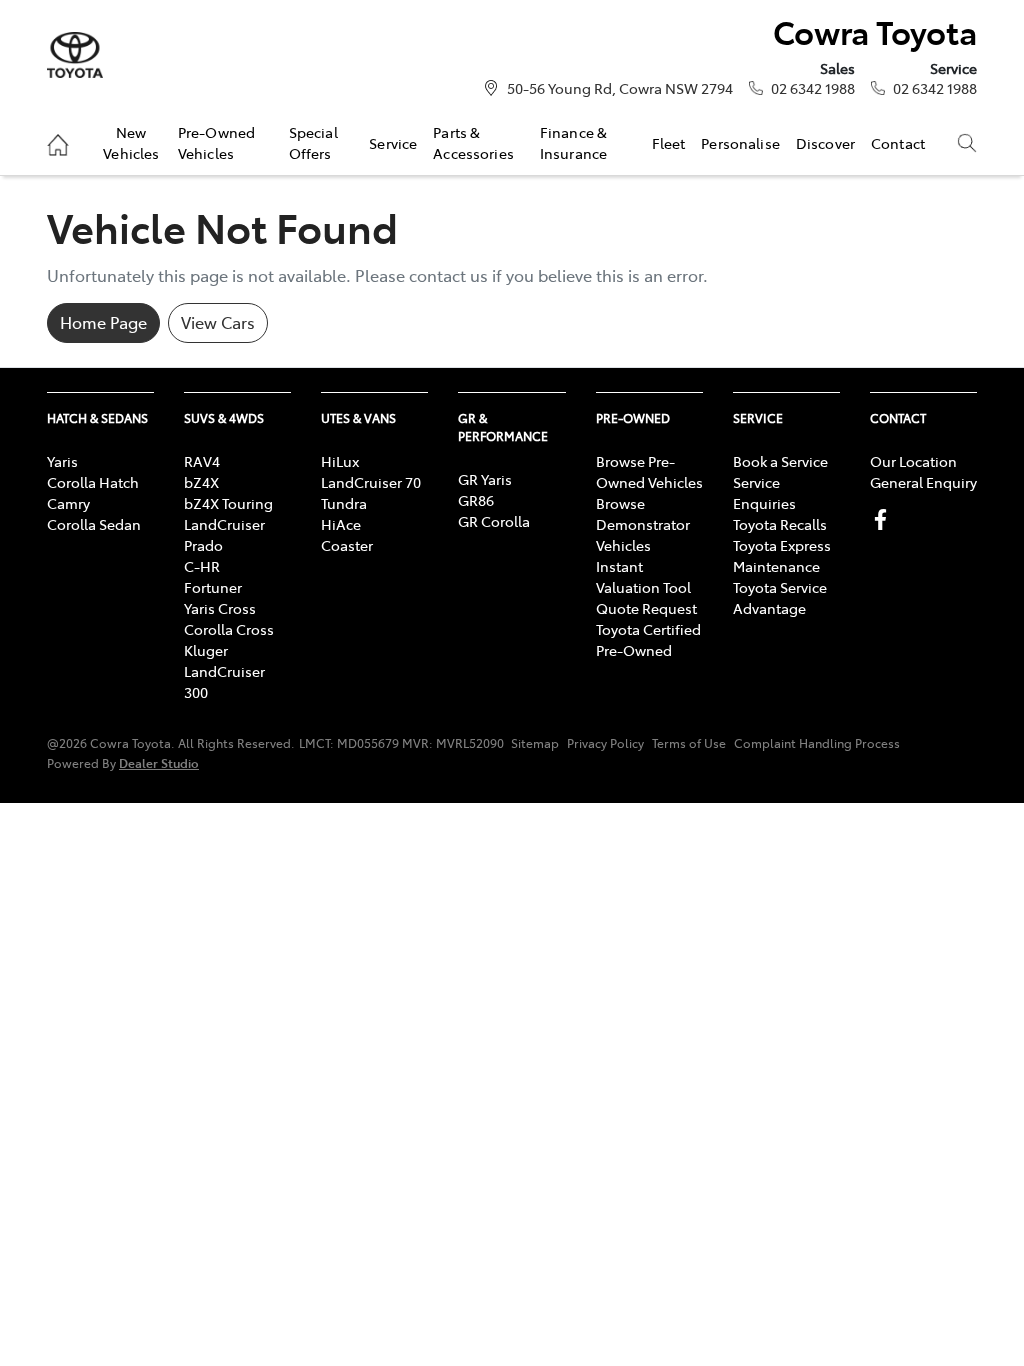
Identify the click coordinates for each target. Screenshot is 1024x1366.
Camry (68, 503)
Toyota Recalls (780, 524)
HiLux (340, 461)
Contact (898, 143)
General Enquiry (923, 482)
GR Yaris (485, 479)
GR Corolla (494, 521)
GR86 (476, 500)
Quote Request (646, 608)
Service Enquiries (764, 492)
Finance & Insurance (573, 142)
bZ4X (201, 482)
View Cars (218, 322)
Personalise (740, 143)
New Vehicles (131, 142)
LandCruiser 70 (371, 482)
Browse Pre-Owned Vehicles (649, 471)
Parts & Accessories (473, 142)
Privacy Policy (605, 743)
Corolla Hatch (93, 482)
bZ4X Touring (228, 503)
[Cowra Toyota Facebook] (884, 519)
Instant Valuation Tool (643, 576)
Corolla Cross (229, 629)
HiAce (341, 524)
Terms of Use (689, 743)
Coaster (347, 545)
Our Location (913, 461)
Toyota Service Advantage (780, 597)
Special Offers (313, 142)
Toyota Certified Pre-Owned (648, 639)
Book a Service (780, 461)
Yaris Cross (220, 608)
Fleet (669, 143)
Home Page (103, 322)
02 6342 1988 (813, 88)
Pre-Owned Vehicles (216, 142)
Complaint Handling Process (817, 743)
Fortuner (213, 587)
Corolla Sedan (94, 524)
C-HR (202, 566)
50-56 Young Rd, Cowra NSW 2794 (620, 88)
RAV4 (202, 461)
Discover (825, 143)
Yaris (62, 461)
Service (393, 143)
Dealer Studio (159, 762)
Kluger (206, 650)
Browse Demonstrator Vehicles (643, 524)
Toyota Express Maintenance (782, 555)
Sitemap (535, 743)
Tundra (344, 503)
